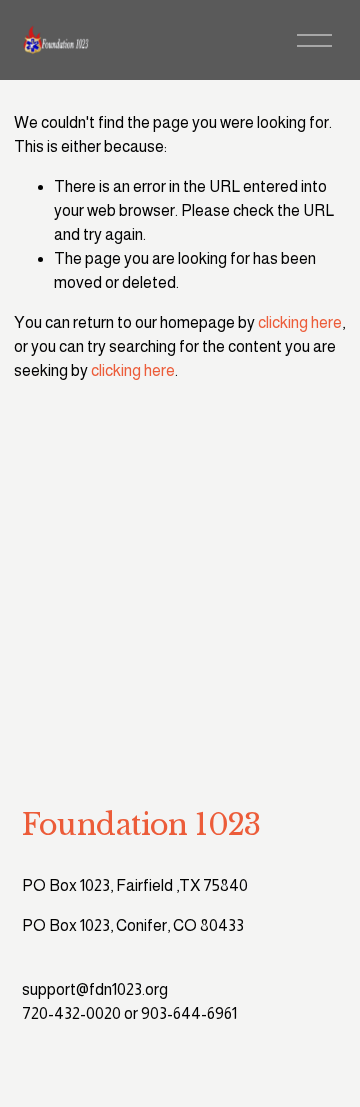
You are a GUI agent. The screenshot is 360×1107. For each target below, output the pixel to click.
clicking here (300, 322)
